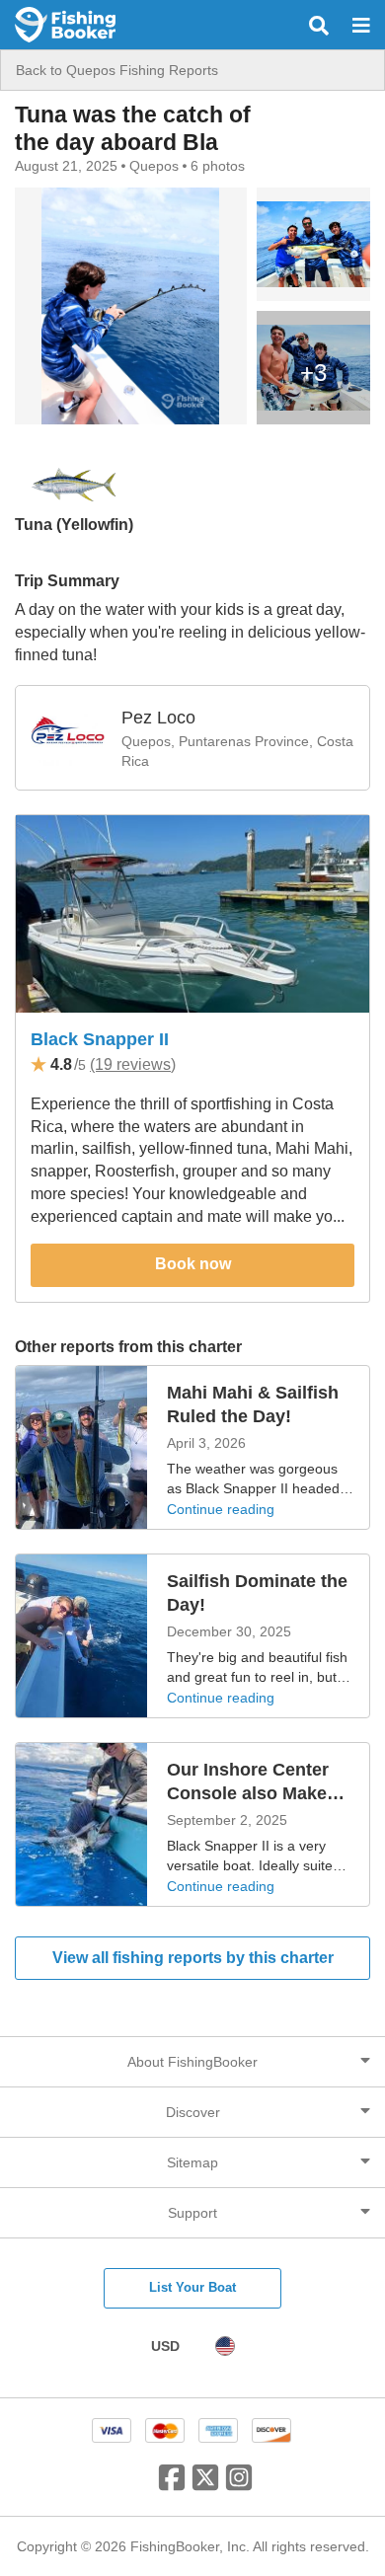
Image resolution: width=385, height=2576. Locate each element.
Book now (193, 1264)
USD (165, 2346)
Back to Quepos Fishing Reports (117, 70)
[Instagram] (239, 2485)
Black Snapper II (100, 1039)
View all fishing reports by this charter (193, 1958)
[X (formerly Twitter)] (205, 2485)
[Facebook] (172, 2485)
